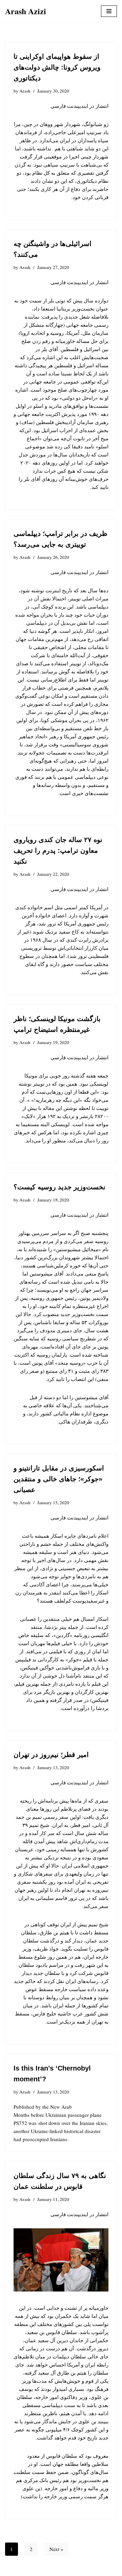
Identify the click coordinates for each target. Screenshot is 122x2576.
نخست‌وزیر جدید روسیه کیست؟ (59, 1187)
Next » (56, 2549)
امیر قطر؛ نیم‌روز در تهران (51, 1755)
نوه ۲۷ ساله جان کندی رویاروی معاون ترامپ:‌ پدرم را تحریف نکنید (58, 850)
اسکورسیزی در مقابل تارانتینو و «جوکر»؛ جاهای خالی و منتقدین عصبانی (59, 1479)
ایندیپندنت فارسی (69, 106)
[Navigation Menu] (109, 11)
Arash (25, 91)
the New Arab (57, 2107)
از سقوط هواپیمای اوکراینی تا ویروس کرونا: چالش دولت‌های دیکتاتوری (57, 67)
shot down (49, 2123)
